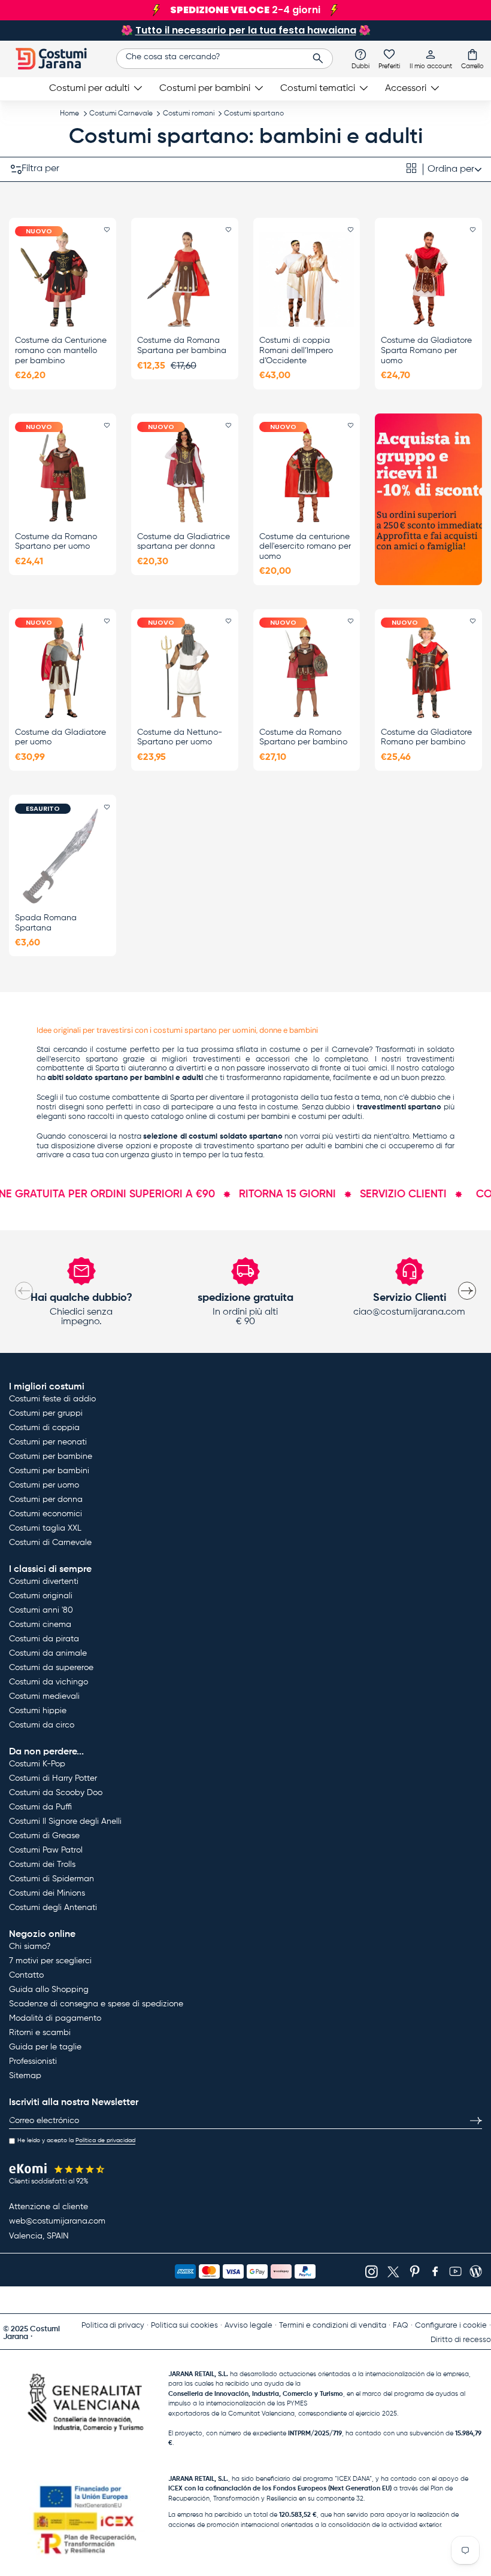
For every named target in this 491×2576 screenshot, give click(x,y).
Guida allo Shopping (49, 1990)
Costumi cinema (40, 1625)
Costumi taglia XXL (45, 1528)
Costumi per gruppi (46, 1413)
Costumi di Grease (44, 1836)
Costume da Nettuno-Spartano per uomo (180, 737)
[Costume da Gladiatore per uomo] (63, 670)
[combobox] (225, 59)
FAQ (401, 2326)
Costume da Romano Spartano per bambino (303, 737)
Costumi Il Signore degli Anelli (65, 1821)
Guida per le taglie (45, 2047)
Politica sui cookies (184, 2326)
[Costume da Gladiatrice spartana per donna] (185, 475)
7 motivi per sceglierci (50, 1961)
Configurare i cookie (451, 2326)
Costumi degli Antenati (53, 1908)
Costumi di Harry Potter (53, 1778)
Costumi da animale (48, 1653)
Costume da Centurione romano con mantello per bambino (61, 351)
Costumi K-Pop (37, 1764)
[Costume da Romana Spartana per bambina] (185, 279)
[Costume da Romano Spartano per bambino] (307, 670)
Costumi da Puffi (40, 1807)
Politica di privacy (113, 2326)
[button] (472, 59)
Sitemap (25, 2076)
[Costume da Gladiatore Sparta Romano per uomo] (428, 279)
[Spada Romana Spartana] (63, 856)
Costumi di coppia (44, 1428)
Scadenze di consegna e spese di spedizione (96, 2004)
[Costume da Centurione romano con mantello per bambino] (63, 279)
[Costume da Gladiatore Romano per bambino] (428, 670)
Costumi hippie (38, 1711)
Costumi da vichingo (49, 1682)
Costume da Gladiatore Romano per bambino (426, 737)
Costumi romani (189, 114)
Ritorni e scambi (40, 2033)
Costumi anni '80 (41, 1610)
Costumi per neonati (48, 1442)
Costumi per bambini (49, 1471)
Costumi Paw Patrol (46, 1850)
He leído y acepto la (76, 2140)
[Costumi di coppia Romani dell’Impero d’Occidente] (307, 279)
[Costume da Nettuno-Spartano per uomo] (185, 670)
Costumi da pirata (44, 1639)
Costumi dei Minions (47, 1893)
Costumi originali (41, 1596)
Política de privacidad (105, 2140)
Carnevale (350, 1050)
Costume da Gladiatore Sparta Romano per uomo (426, 351)
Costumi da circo (42, 1725)
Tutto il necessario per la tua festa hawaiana (246, 30)
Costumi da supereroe (51, 1668)
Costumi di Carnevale (50, 1543)
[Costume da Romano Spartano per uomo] (63, 475)
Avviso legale (248, 2326)
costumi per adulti (330, 1117)
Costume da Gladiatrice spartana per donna (184, 542)
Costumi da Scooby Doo (56, 1793)
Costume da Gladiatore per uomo (60, 737)
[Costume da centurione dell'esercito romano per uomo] (307, 475)
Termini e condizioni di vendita (333, 2326)
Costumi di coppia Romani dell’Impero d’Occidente (296, 351)
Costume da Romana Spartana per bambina (182, 346)
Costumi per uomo (44, 1485)
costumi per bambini (254, 1117)
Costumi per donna (46, 1500)
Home (69, 114)
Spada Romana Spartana (46, 923)
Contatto (26, 1975)
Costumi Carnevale (121, 114)
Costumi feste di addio (52, 1399)
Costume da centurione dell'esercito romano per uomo (305, 547)
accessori (273, 1059)
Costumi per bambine (51, 1456)
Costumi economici (46, 1514)
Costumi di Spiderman (51, 1879)
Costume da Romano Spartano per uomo (56, 542)
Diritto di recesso (461, 2340)
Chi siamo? (30, 1947)
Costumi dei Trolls (42, 1865)
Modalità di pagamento (55, 2018)
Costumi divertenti (44, 1582)
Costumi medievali (44, 1696)
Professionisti (33, 2061)
